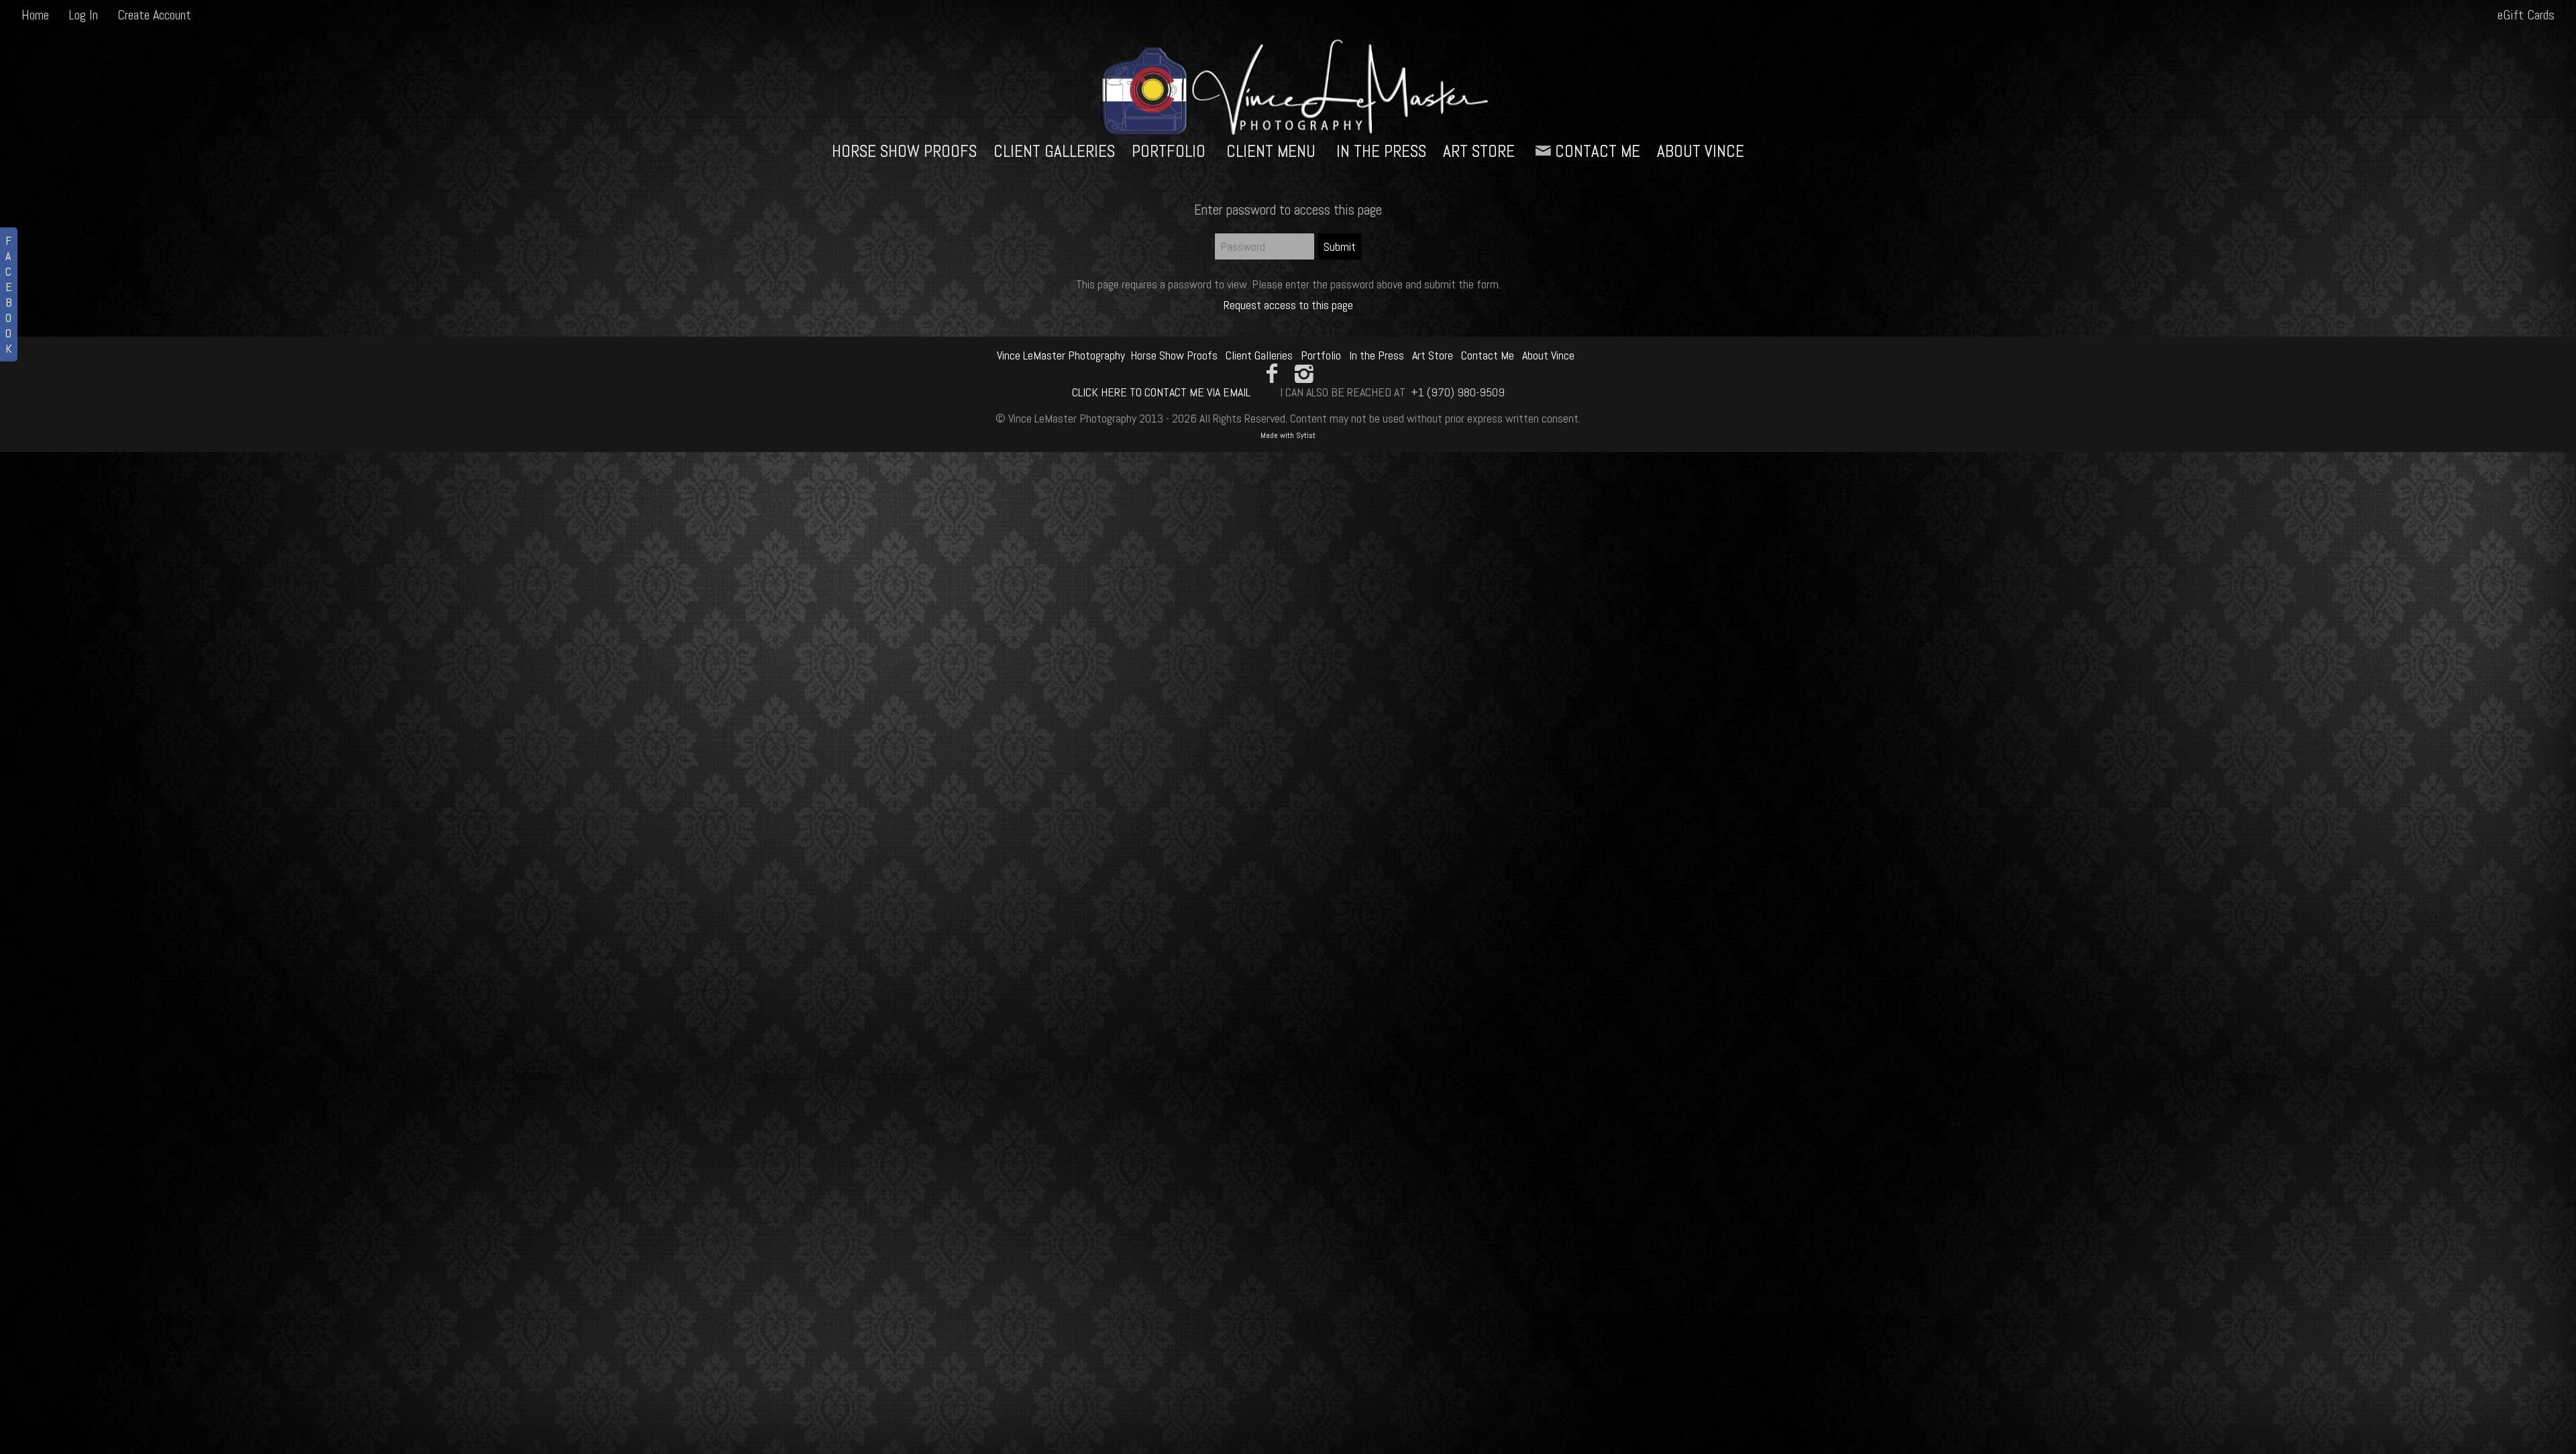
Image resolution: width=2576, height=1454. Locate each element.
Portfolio (1169, 151)
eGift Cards (2526, 15)
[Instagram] (1304, 374)
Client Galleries (1054, 151)
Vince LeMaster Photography (1061, 355)
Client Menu (1271, 151)
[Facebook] (1272, 374)
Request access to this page (1288, 305)
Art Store (1479, 151)
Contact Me (1598, 151)
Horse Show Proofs (904, 151)
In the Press (1381, 151)
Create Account (154, 15)
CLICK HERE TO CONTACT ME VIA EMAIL (1161, 392)
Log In (83, 15)
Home (35, 15)
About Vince (1701, 151)
